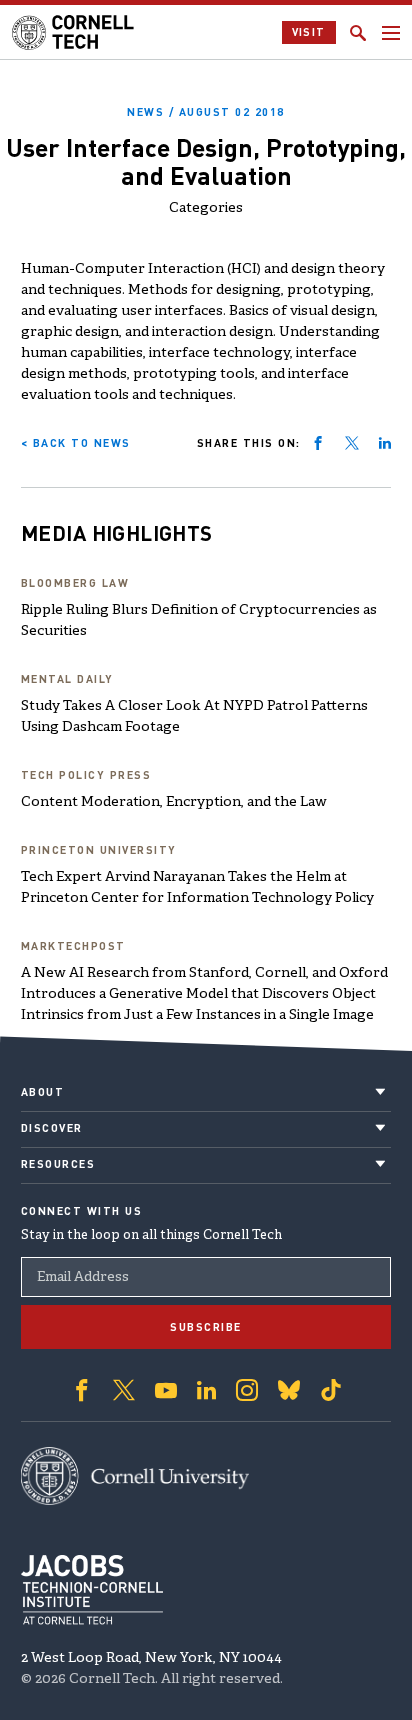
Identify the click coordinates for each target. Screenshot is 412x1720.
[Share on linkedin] (385, 443)
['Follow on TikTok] (331, 1390)
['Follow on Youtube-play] (166, 1390)
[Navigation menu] (391, 33)
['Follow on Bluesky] (289, 1390)
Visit (309, 32)
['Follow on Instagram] (247, 1390)
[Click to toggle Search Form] (358, 33)
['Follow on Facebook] (82, 1390)
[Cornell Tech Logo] (74, 32)
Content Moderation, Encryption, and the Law (174, 802)
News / (206, 112)
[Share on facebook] (318, 443)
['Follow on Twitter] (124, 1390)
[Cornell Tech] (135, 1476)
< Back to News (76, 443)
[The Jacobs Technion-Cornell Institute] (92, 1590)
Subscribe (206, 1327)
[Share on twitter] (352, 443)
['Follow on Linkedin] (206, 1390)
